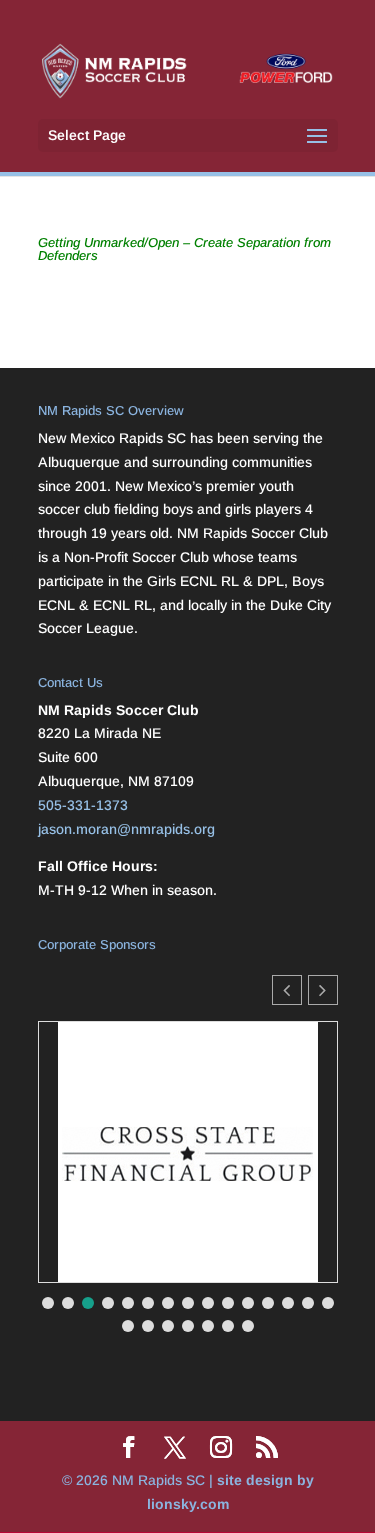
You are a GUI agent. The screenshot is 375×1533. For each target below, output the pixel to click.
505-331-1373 (83, 805)
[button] (323, 990)
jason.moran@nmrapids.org (126, 829)
